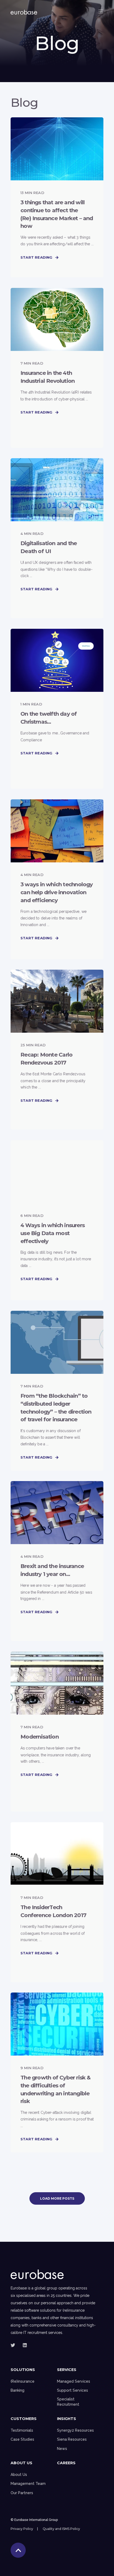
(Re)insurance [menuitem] (23, 2381)
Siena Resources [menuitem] (72, 2439)
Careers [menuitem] (66, 2463)
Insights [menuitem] (67, 2419)
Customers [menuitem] (24, 2419)
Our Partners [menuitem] (22, 2493)
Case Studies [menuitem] (22, 2439)
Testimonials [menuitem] (22, 2430)
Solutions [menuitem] (23, 2370)
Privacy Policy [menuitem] (22, 2529)
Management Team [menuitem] (28, 2484)
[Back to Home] (24, 11)
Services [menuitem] (67, 2370)
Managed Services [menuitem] (74, 2381)
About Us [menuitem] (21, 2463)
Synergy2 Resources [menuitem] (75, 2430)
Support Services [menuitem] (73, 2390)
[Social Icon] (14, 2345)
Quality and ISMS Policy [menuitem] (61, 2529)
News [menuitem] (62, 2449)
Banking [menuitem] (17, 2390)
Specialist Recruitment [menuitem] (68, 2402)
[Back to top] (18, 2550)
